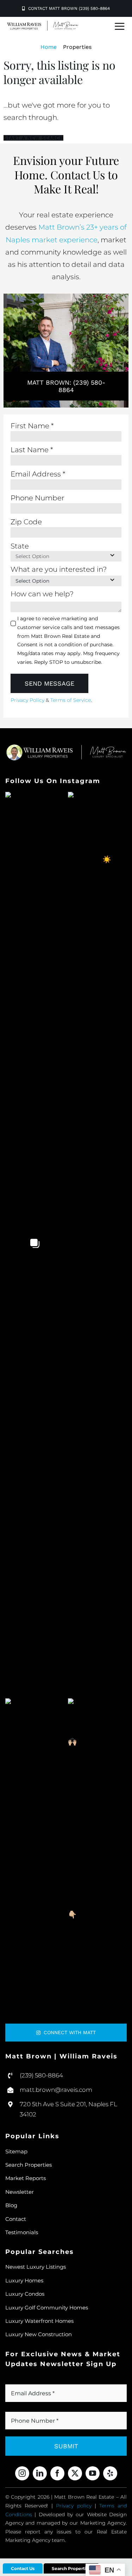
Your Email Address (42, 2380)
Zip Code (26, 522)
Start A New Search (33, 138)
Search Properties (71, 2568)
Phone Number (37, 498)
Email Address (38, 474)
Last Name (32, 450)
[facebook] (57, 2473)
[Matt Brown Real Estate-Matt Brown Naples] (43, 24)
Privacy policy (74, 2506)
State (20, 546)
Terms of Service (71, 700)
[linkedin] (40, 2473)
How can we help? (42, 594)
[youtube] (93, 2473)
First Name (32, 426)
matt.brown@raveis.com (56, 2090)
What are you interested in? (59, 569)
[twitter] (75, 2473)
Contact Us (23, 2568)
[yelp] (110, 2473)
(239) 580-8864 (41, 2075)
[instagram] (22, 2473)
